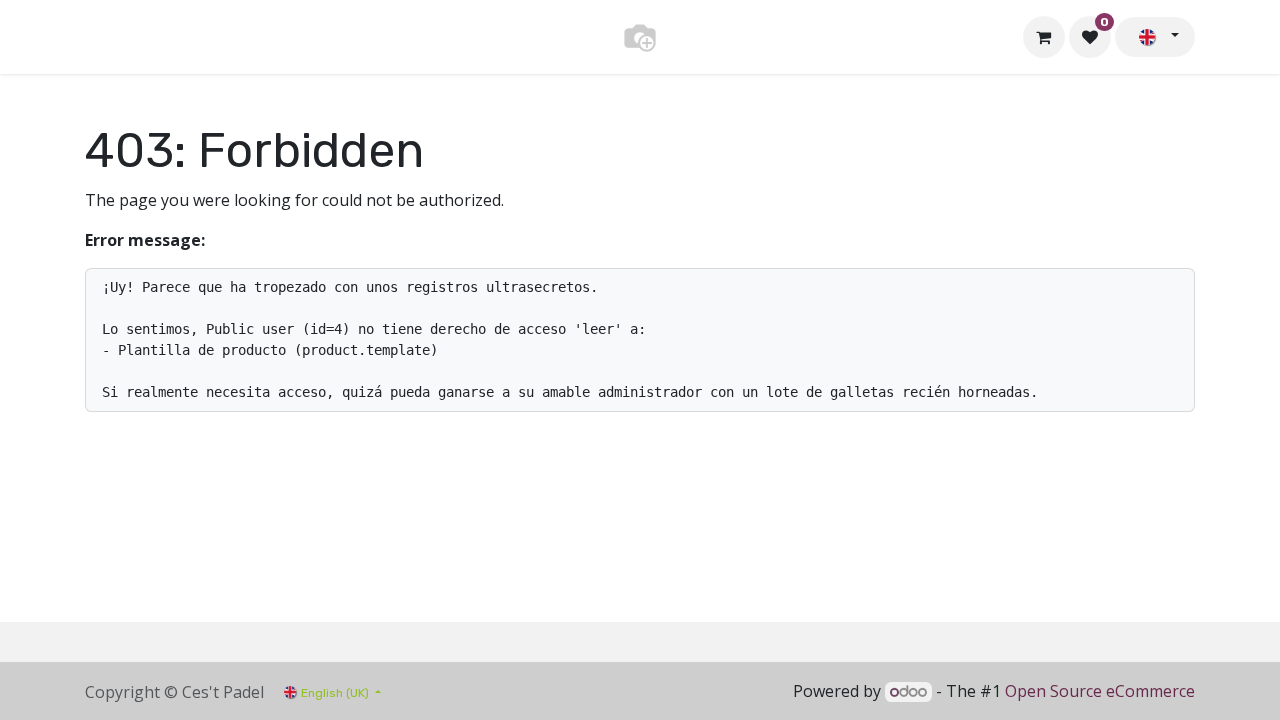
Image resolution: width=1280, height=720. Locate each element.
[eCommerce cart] (1044, 37)
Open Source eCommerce (1100, 691)
